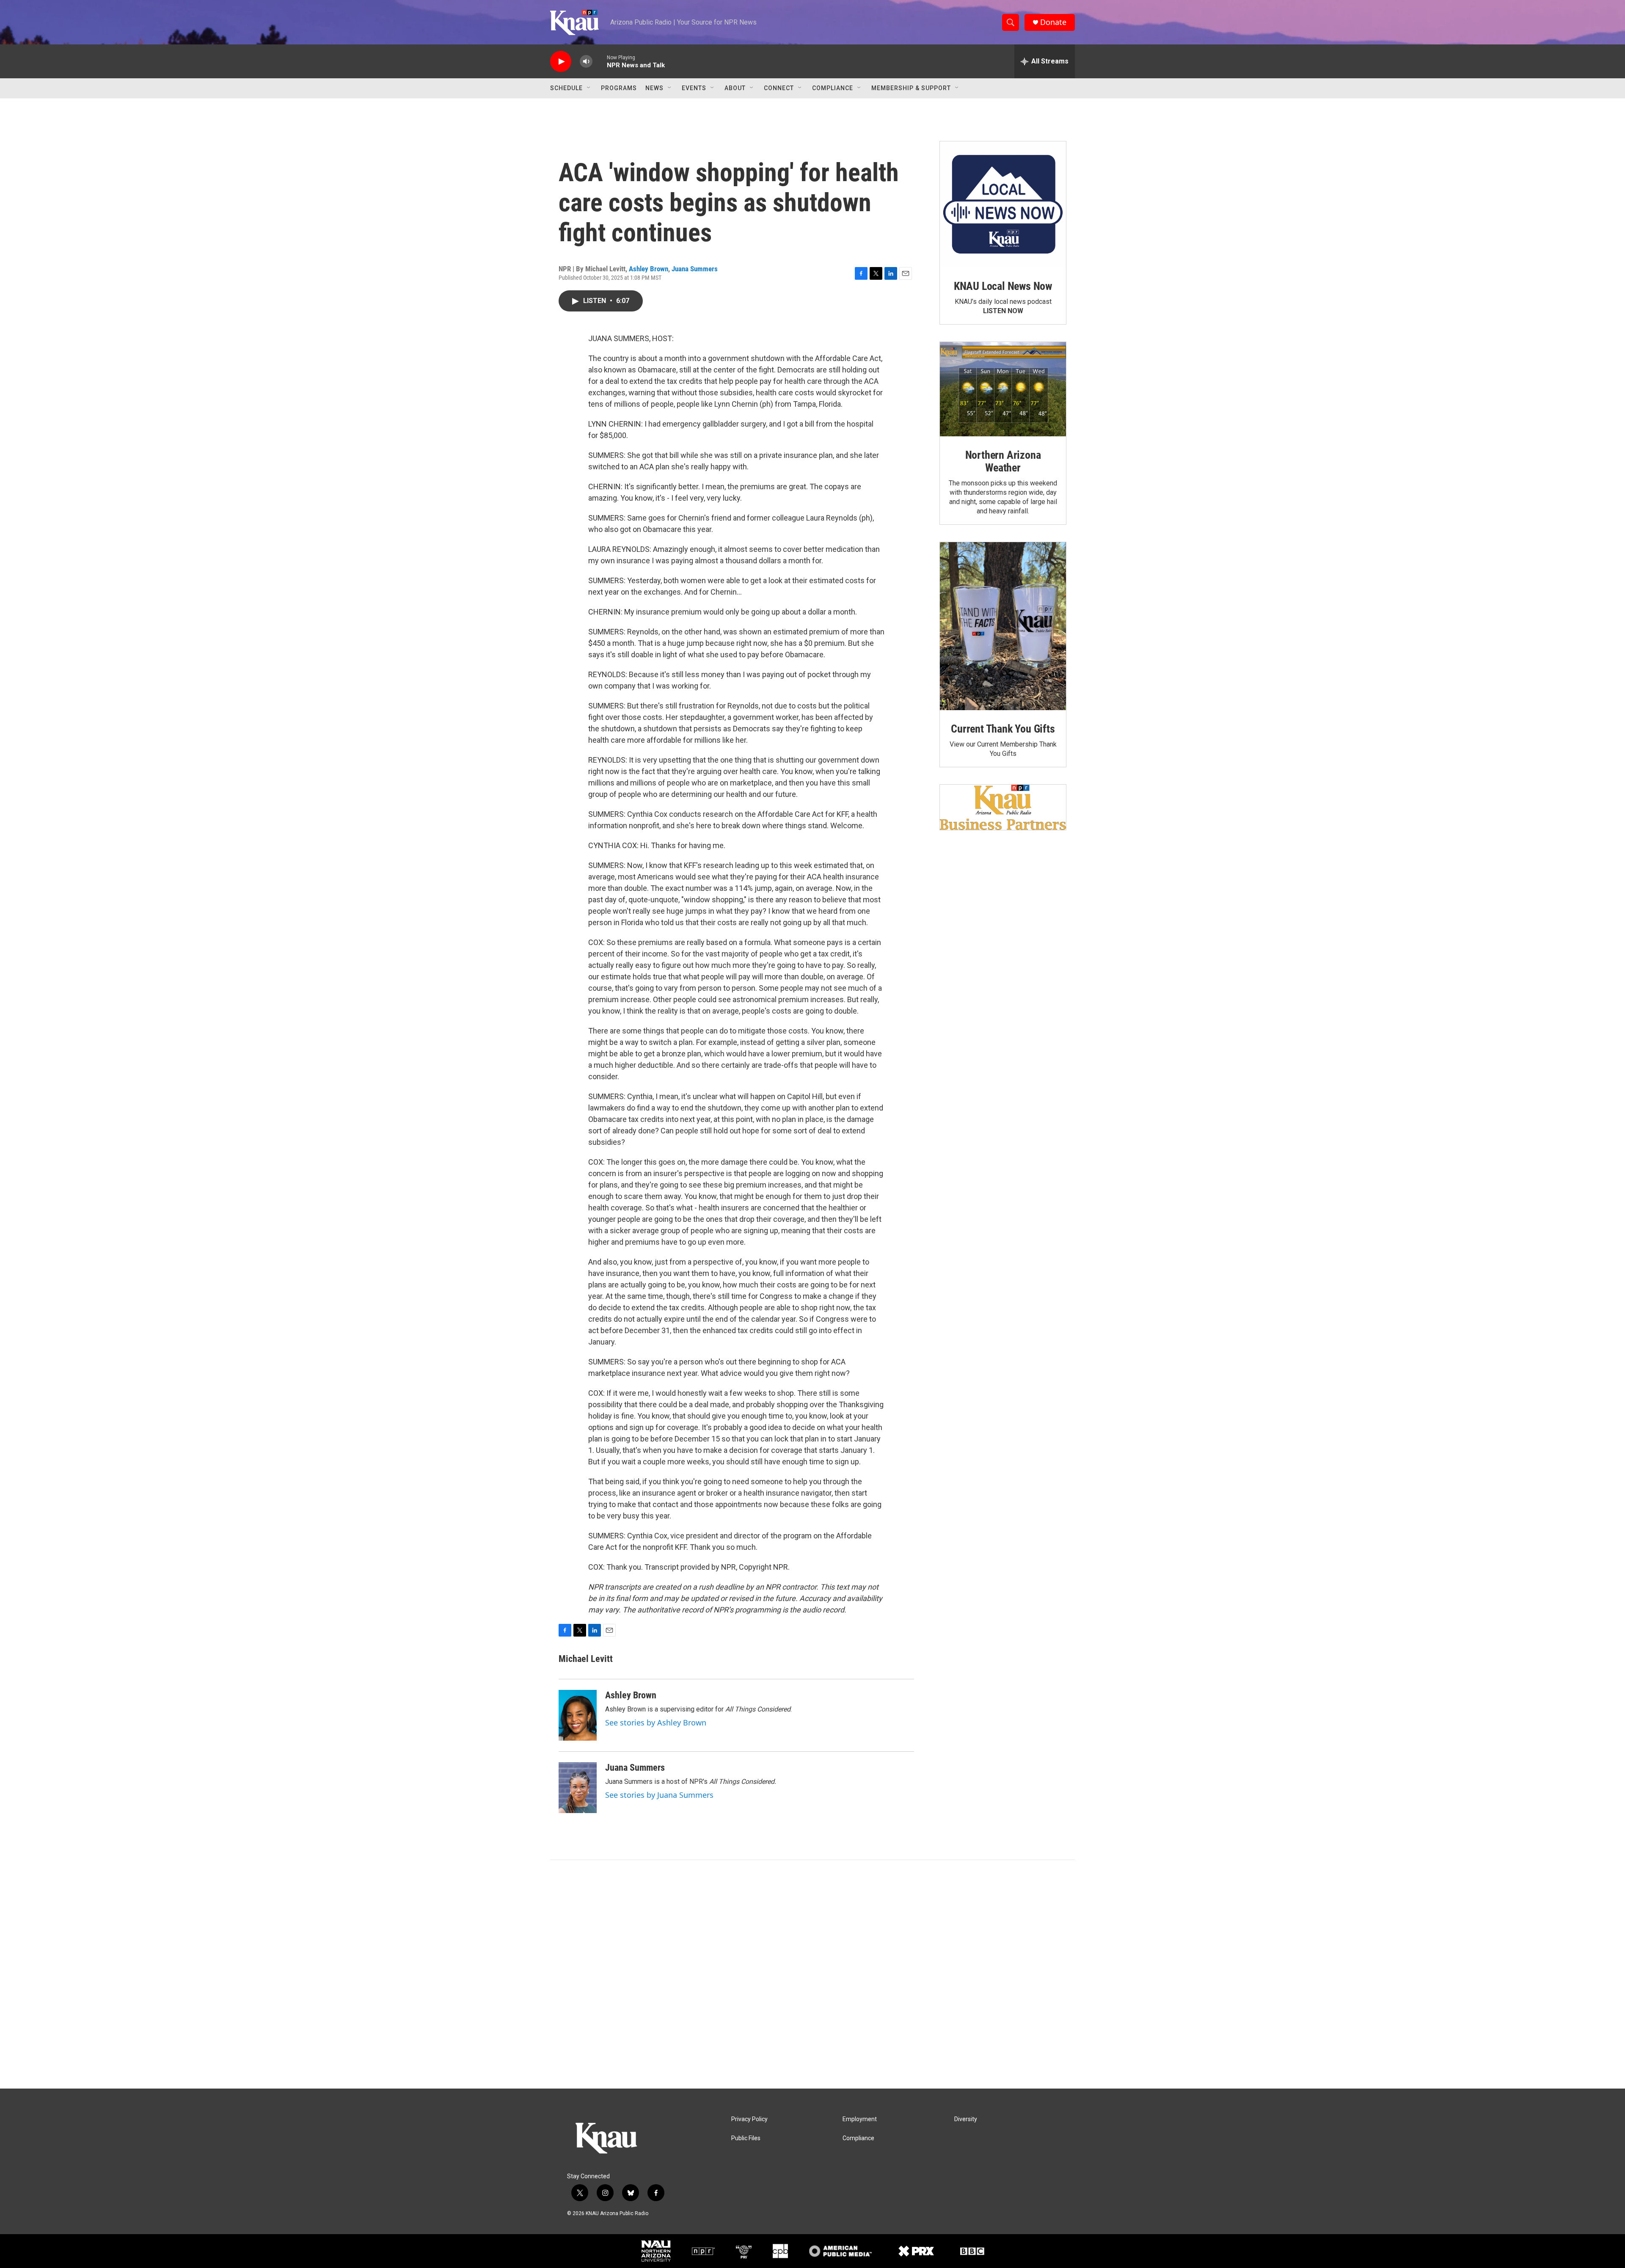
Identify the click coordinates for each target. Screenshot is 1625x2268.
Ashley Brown (649, 269)
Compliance (833, 88)
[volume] (586, 62)
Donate (1053, 22)
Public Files (746, 2138)
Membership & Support (911, 88)
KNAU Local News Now (1003, 286)
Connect (779, 88)
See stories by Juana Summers (659, 1795)
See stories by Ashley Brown (656, 1722)
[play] (561, 62)
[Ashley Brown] (578, 1715)
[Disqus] (812, 1974)
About (735, 88)
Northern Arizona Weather (1003, 461)
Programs (619, 88)
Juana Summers (695, 269)
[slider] (600, 61)
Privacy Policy (749, 2119)
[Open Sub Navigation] (589, 88)
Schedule (566, 88)
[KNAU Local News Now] (1003, 204)
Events (694, 88)
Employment (860, 2119)
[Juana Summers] (578, 1788)
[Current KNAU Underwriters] (1003, 807)
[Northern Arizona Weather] (1003, 389)
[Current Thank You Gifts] (1003, 626)
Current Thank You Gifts (1003, 729)
